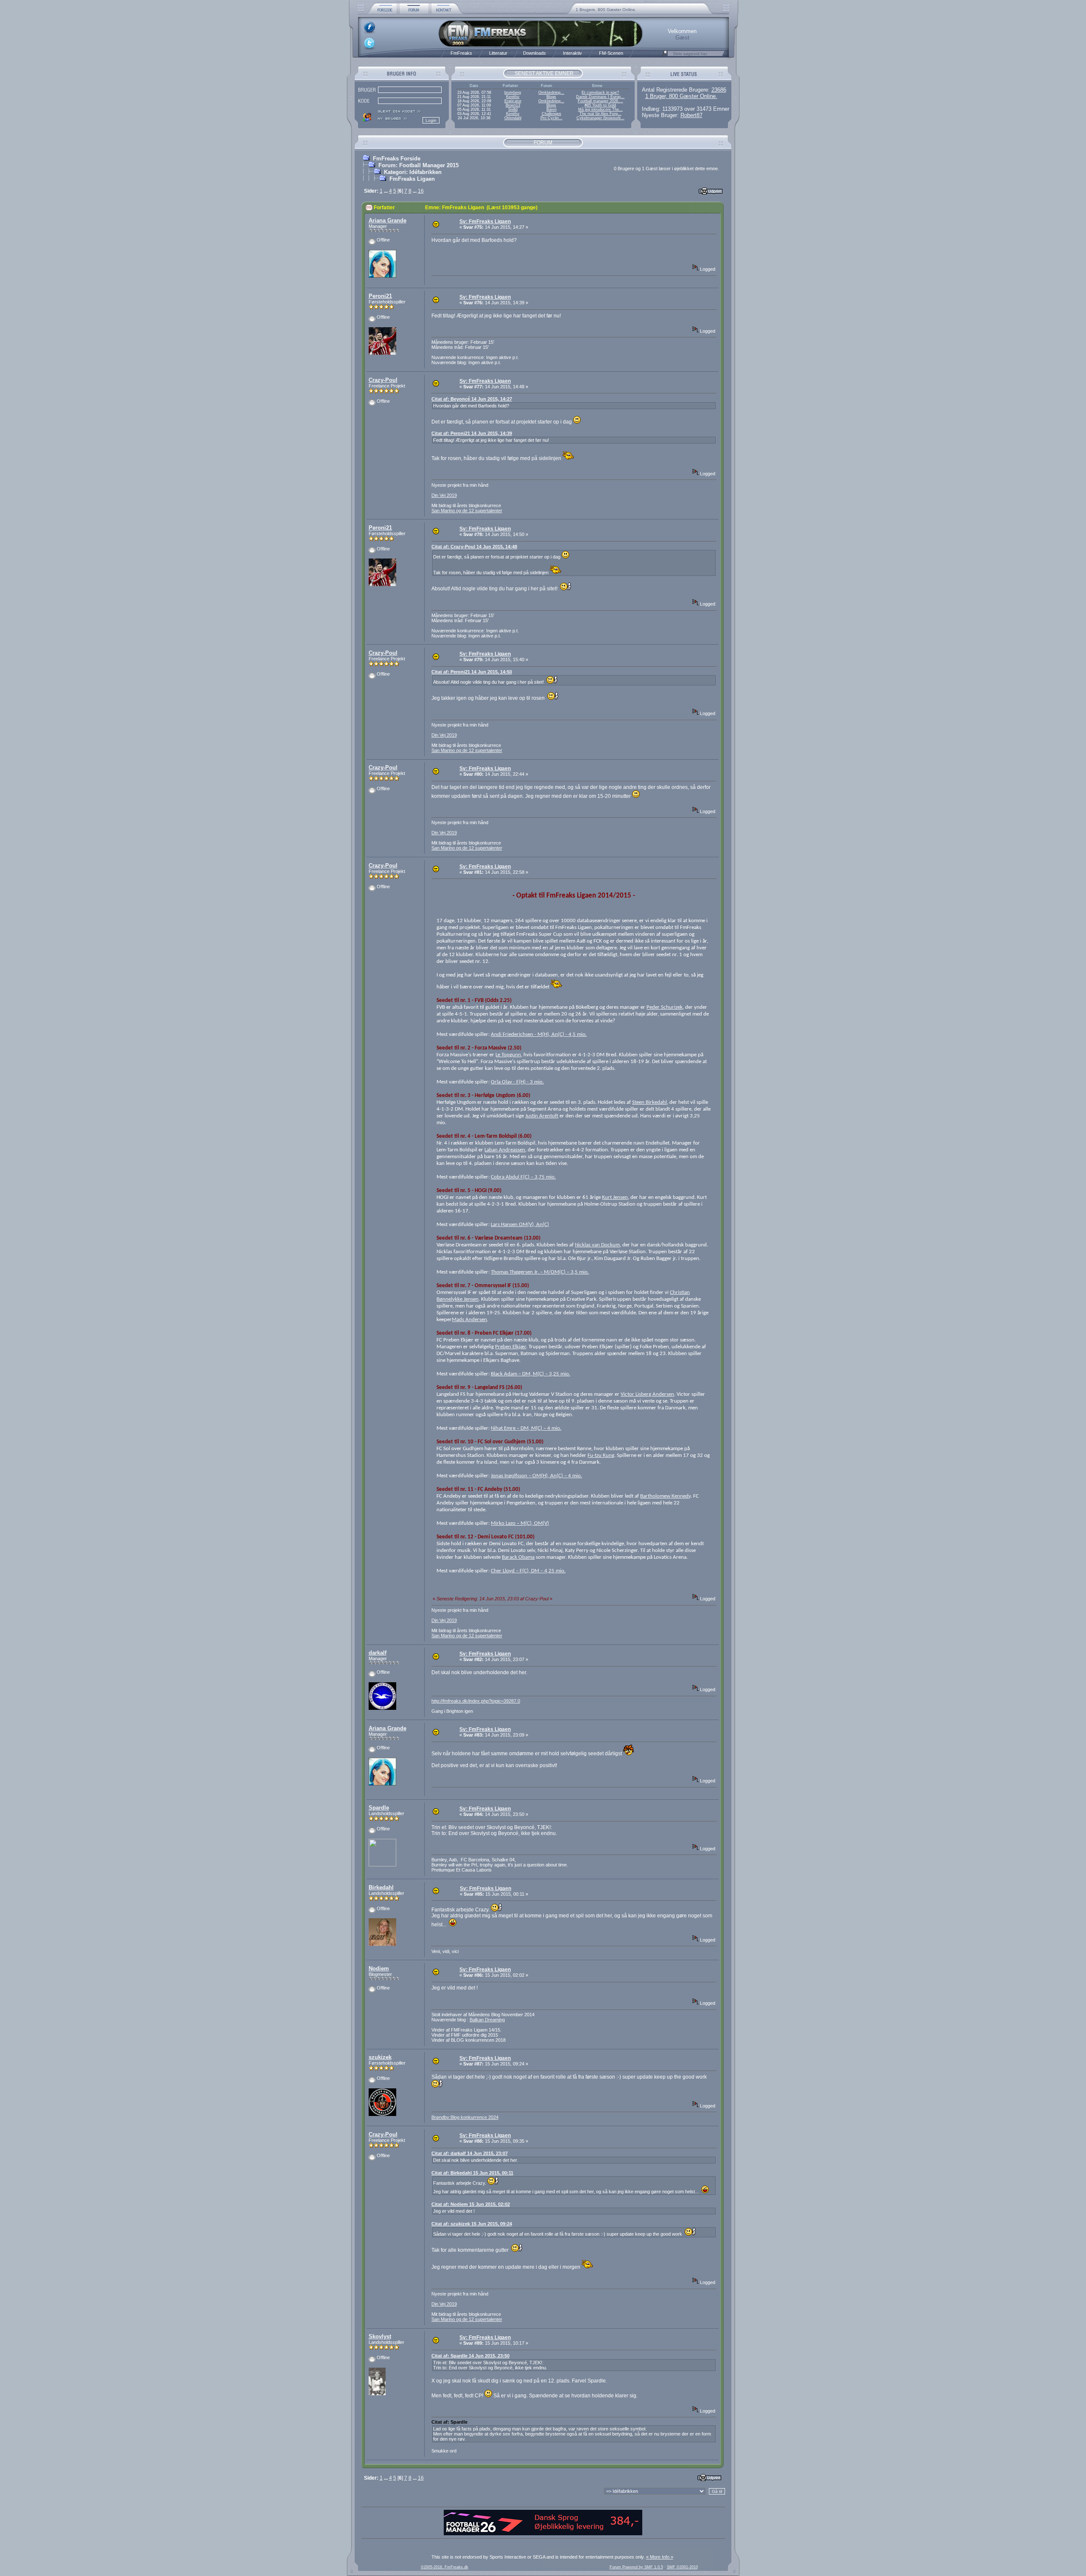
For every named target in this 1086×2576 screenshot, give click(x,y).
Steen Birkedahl (649, 1102)
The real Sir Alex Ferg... (600, 114)
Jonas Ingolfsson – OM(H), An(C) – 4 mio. (536, 1476)
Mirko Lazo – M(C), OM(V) (520, 1523)
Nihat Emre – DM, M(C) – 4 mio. (526, 1428)
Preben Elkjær (511, 1347)
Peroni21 (380, 296)
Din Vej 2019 (444, 495)
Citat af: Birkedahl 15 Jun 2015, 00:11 (472, 2173)
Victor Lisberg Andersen (647, 1394)
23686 (719, 90)
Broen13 (513, 105)
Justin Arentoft (542, 1116)
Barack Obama (518, 1557)
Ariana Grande (388, 220)
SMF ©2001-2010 (682, 2567)
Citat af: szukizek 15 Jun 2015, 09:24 (472, 2224)
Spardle (379, 1808)
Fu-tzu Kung (601, 1455)
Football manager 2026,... (600, 101)
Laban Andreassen (505, 1150)
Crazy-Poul (383, 380)
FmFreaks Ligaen (412, 179)
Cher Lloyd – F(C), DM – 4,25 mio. (528, 1571)
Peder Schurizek (665, 1007)
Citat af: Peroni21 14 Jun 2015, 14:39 (472, 433)
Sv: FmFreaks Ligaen (485, 222)
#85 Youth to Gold (600, 105)
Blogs (551, 97)
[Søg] (665, 56)
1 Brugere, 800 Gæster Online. (606, 10)
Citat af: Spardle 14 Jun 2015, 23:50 (470, 2356)
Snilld (513, 109)
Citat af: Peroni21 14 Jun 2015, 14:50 (472, 672)
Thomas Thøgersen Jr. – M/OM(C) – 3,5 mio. (540, 1272)
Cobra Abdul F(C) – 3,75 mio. (523, 1177)
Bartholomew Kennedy (665, 1496)
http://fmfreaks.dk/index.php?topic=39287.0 (476, 1701)
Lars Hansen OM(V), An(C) (520, 1225)
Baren (551, 109)
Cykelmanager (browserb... (600, 118)
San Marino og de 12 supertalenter (467, 511)
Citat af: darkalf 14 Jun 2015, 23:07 (470, 2153)
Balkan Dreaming (487, 2020)
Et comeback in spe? (600, 93)
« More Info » (660, 2557)
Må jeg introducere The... (600, 109)
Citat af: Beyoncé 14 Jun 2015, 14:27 (472, 399)
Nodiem (379, 1968)
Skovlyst (380, 2336)
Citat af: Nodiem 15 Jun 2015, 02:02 (471, 2204)
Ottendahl (513, 118)
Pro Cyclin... (551, 118)
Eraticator (513, 101)
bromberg (513, 93)
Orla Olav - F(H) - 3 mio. (517, 1082)
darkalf (378, 1653)
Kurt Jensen (615, 1197)
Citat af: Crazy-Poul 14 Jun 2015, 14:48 (474, 547)
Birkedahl (381, 1887)
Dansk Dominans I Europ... (600, 97)
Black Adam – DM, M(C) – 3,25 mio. (530, 1374)
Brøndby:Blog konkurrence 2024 (465, 2117)
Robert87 (691, 115)
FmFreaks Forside (397, 159)
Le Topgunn (508, 1055)
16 (421, 191)
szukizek (380, 2057)
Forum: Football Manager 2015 (418, 165)
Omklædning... (551, 93)
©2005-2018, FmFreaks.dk (445, 2567)
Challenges (551, 114)
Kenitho (513, 97)
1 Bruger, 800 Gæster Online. (681, 96)
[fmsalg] (543, 2534)
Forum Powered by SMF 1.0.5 (636, 2567)
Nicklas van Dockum (597, 1245)
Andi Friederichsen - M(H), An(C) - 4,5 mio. (539, 1034)
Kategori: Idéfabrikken (413, 172)
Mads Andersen (469, 1320)
